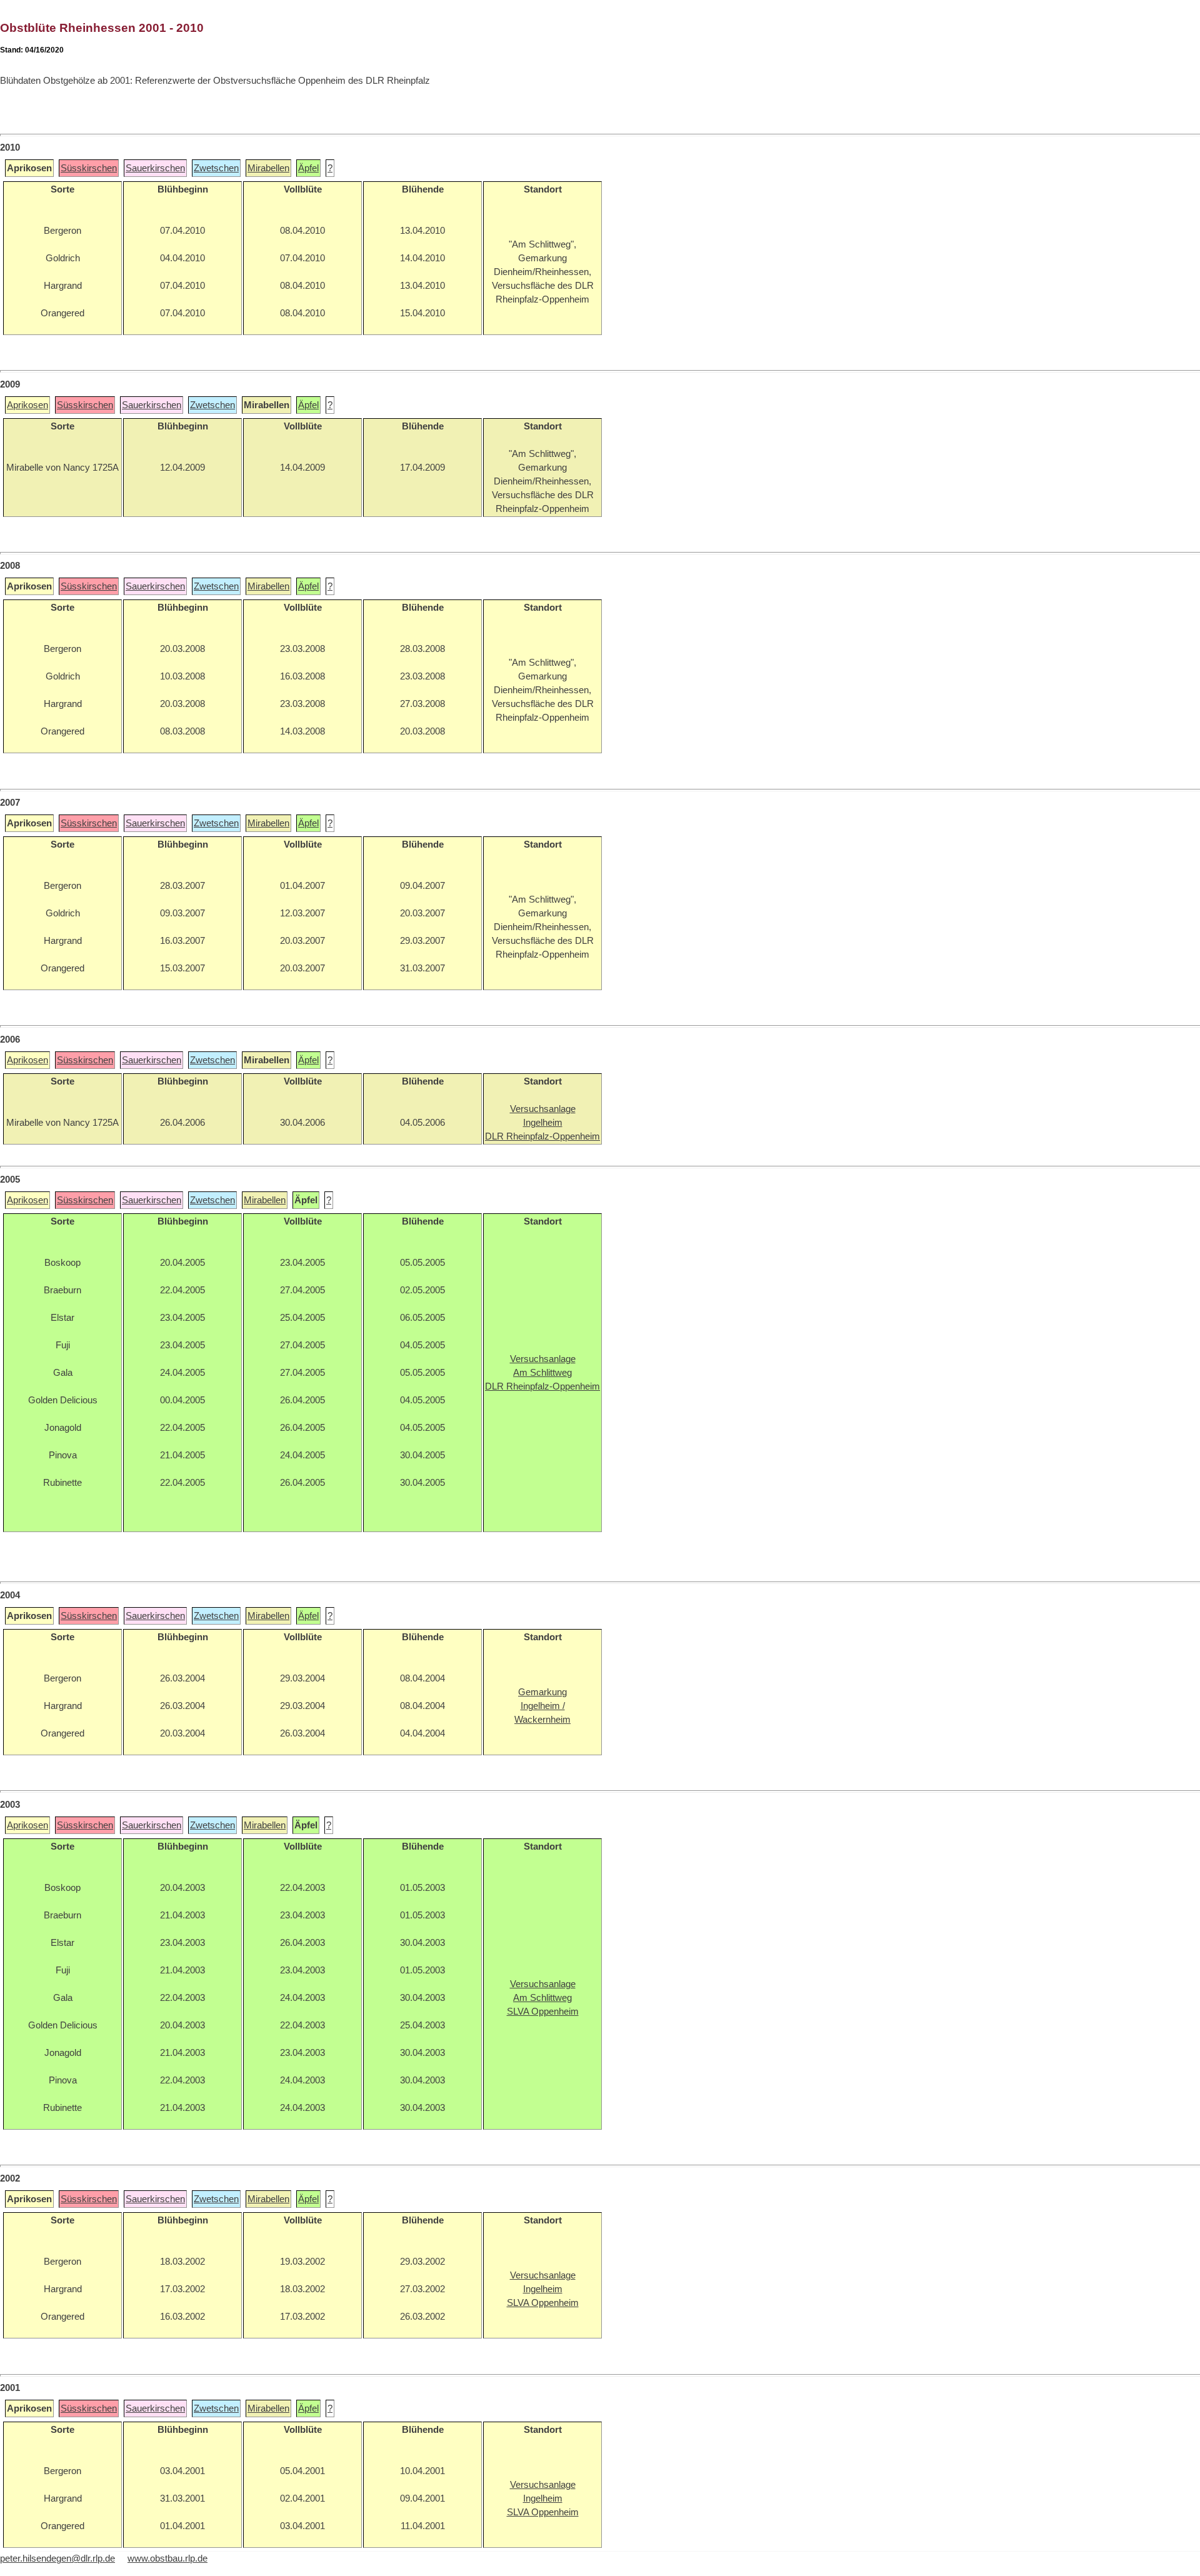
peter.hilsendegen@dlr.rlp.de (57, 2558)
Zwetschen (216, 168)
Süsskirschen (89, 168)
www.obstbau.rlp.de (167, 2558)
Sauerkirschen (155, 168)
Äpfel (308, 168)
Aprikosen (27, 405)
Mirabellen (268, 168)
